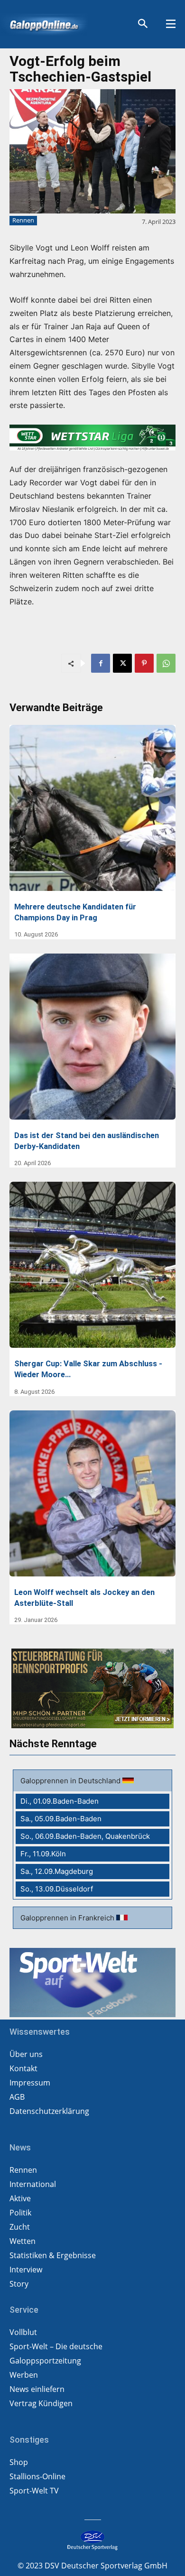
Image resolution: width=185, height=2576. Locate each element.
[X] (122, 663)
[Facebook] (101, 663)
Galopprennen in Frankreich (68, 1918)
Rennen (23, 220)
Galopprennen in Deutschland (71, 1781)
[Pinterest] (144, 663)
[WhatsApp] (166, 663)
